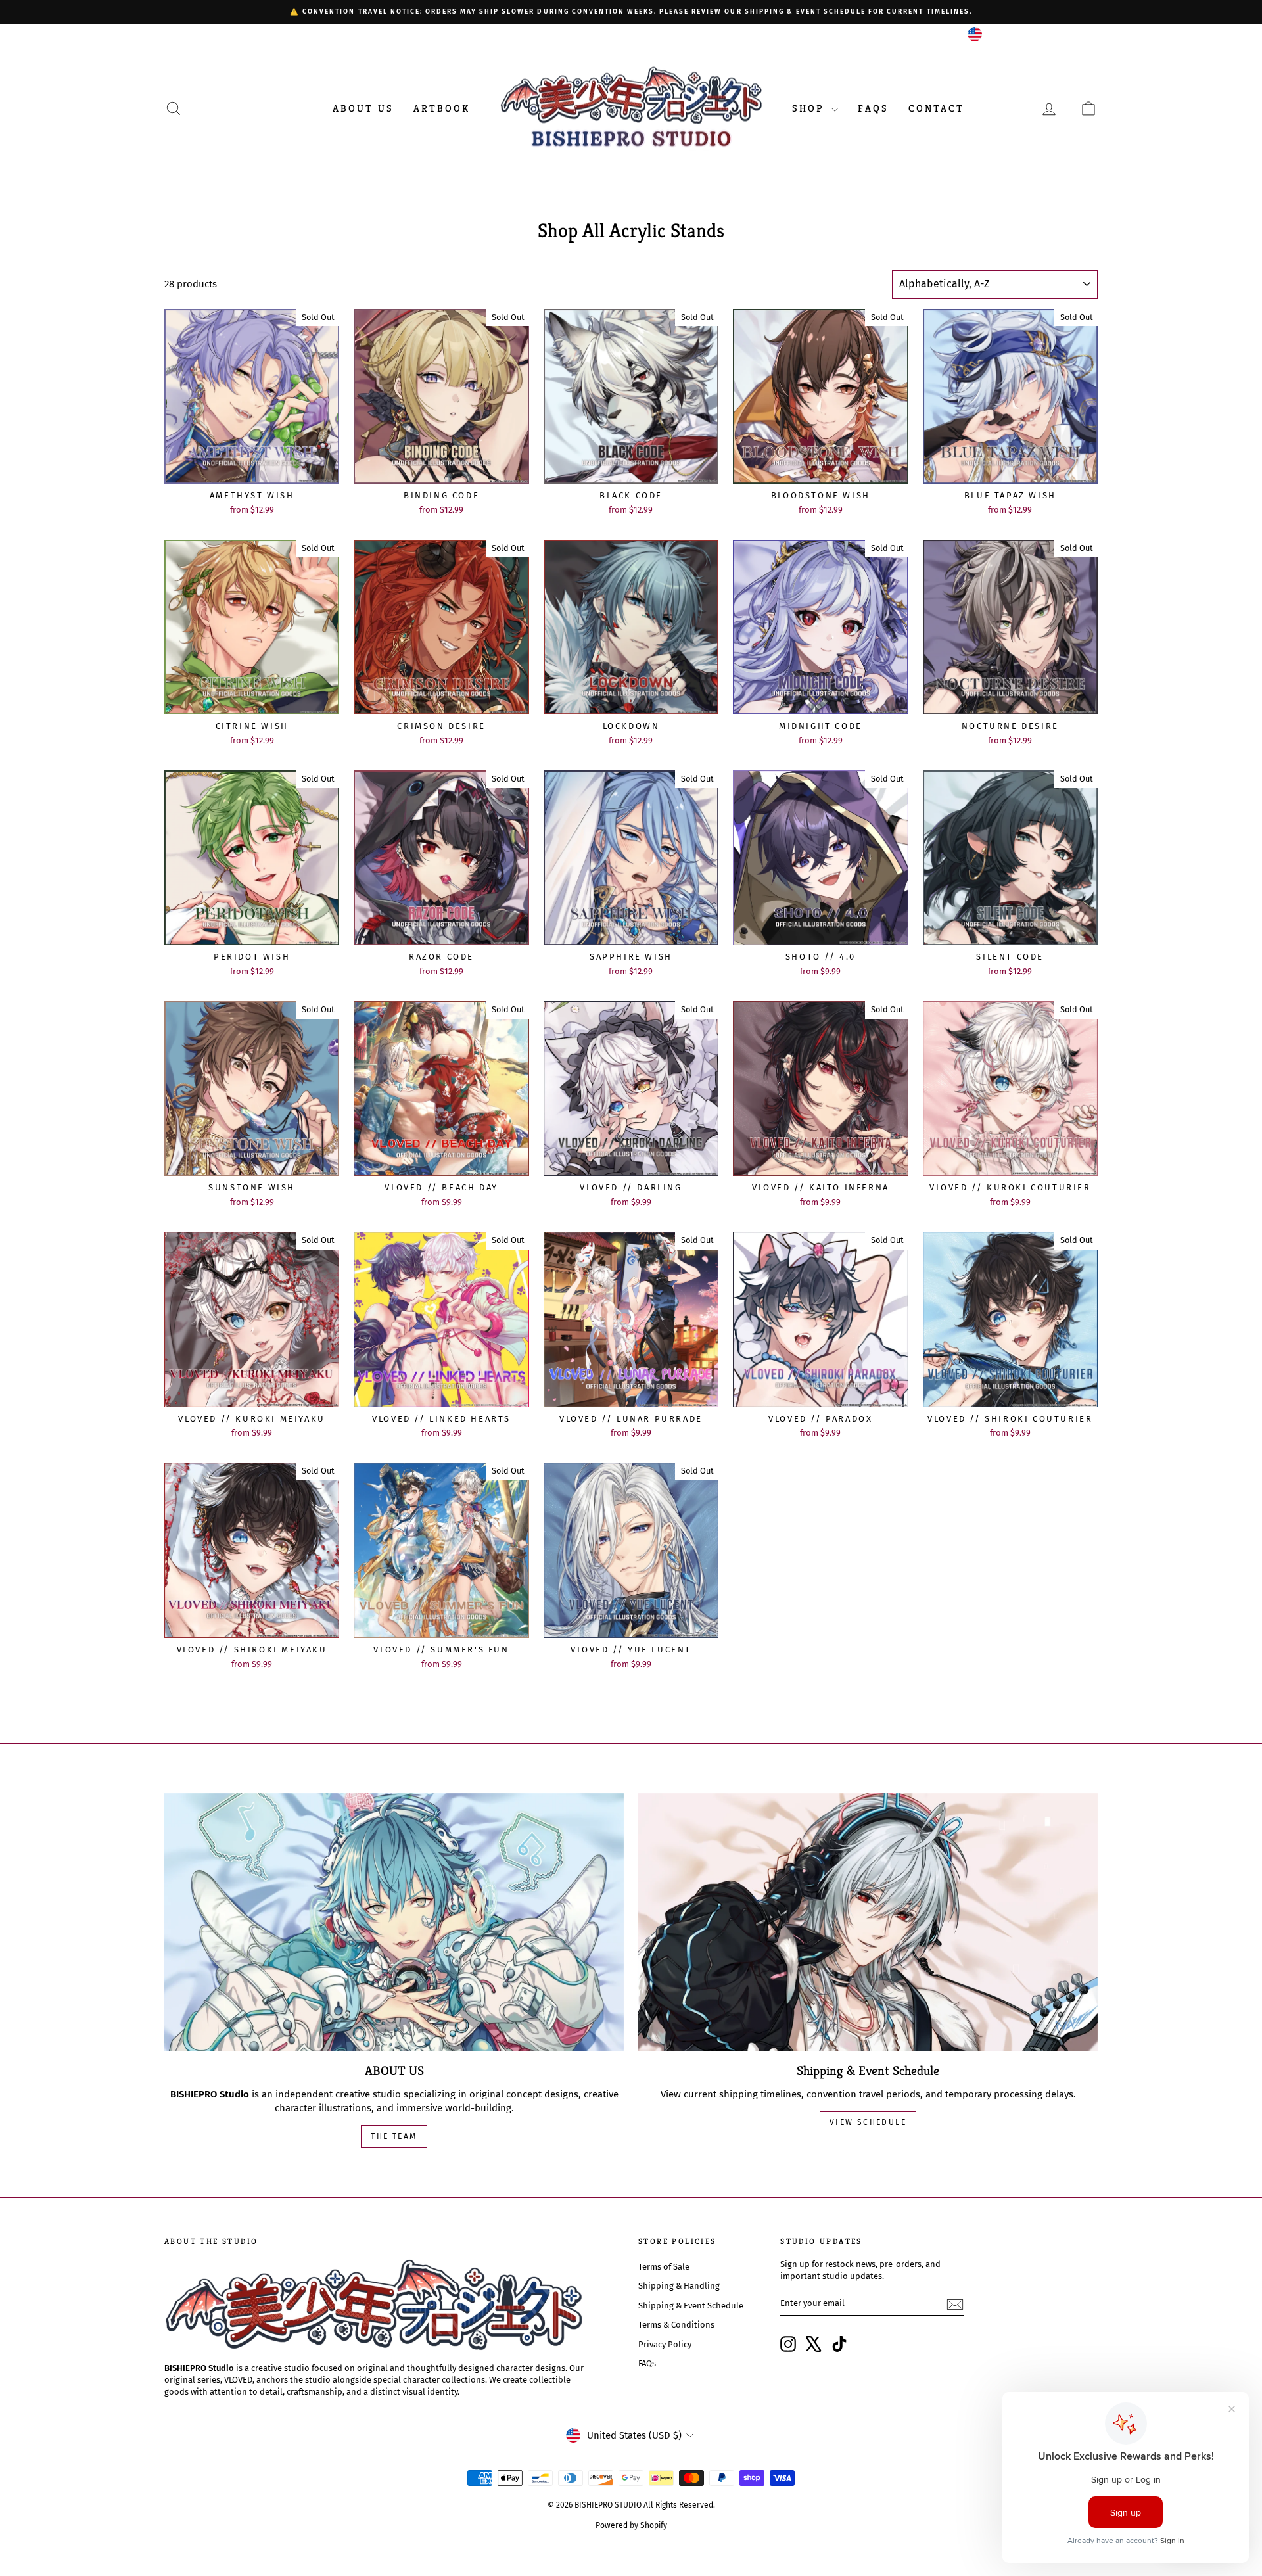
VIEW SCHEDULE (868, 2122)
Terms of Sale (664, 2267)
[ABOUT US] (394, 1922)
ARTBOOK (442, 108)
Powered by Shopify (631, 2525)
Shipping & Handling (679, 2286)
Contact (936, 108)
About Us (363, 108)
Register (219, 34)
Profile (177, 34)
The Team (394, 2136)
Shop (810, 108)
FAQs (873, 108)
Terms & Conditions (676, 2325)
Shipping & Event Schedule (691, 2306)
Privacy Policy (665, 2344)
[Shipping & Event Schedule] (868, 1922)
